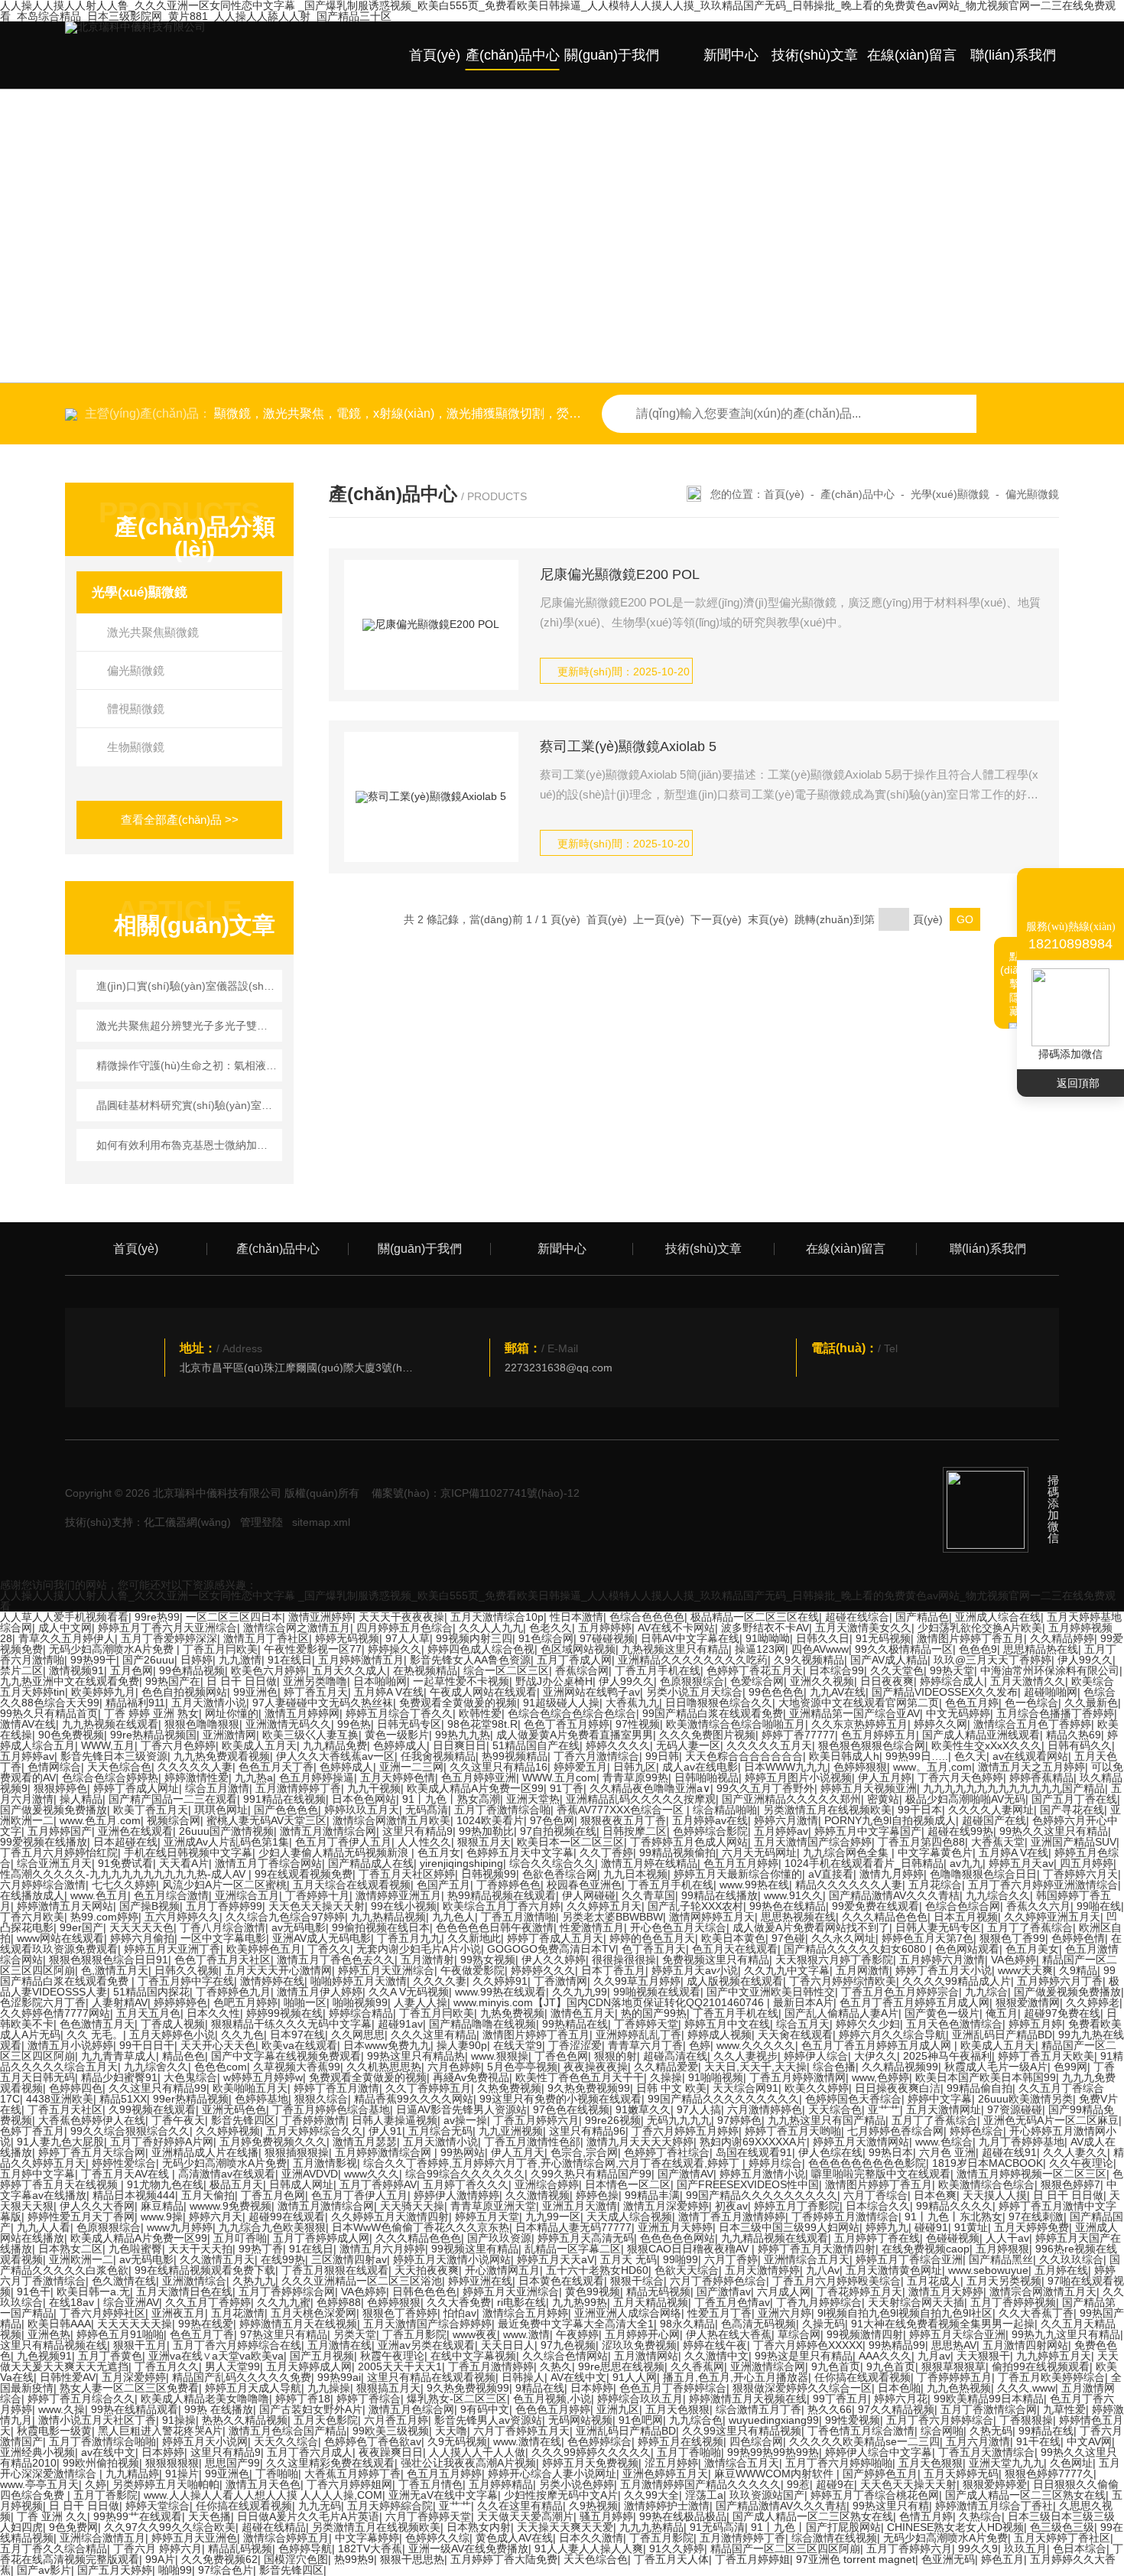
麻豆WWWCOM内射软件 (775, 2474)
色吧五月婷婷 (245, 2002)
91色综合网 (546, 1638)
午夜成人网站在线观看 (483, 1692)
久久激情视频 (538, 2195)
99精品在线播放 (720, 1895)
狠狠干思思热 (412, 2559)
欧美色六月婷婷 (268, 1670)
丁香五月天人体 (671, 2559)
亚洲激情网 (229, 1735)
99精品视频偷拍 (677, 1852)
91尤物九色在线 (165, 2184)
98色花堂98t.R (482, 1724)
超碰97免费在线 (1062, 2013)
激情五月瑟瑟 (365, 2142)
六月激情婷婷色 (765, 2109)
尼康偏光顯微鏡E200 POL (620, 574)
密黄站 (883, 1799)
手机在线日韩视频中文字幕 (188, 1852)
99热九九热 (463, 1735)
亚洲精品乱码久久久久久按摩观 (641, 1799)
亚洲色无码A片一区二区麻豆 (1051, 2120)
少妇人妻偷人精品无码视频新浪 (335, 1852)
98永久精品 (687, 2324)
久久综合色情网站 (565, 2356)
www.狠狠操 (500, 2056)
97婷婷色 (739, 2120)
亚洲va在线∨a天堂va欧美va (216, 2356)
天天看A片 (184, 1863)
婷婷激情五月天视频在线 (748, 2399)
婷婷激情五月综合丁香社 (994, 2506)
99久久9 (978, 2548)
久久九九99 (580, 1992)
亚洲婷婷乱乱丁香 (638, 2034)
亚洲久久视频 (822, 1681)
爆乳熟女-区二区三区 (457, 2399)
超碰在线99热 (960, 1831)
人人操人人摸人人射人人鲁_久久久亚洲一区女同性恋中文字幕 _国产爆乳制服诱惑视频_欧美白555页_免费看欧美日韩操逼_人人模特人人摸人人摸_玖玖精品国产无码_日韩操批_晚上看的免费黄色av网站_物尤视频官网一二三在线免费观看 (558, 1601)
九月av (934, 2356)
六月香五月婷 (396, 2420)
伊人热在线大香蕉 (729, 2334)
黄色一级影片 (397, 1735)
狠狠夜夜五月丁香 (623, 1820)
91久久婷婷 (677, 2548)
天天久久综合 (286, 2441)
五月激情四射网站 (1025, 2345)
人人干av (1007, 2238)
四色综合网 (756, 2441)
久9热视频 (593, 2506)
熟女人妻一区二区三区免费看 (129, 2388)
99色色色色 (776, 1692)
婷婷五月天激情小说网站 (452, 2259)
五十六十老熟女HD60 (597, 2270)
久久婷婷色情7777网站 (55, 2013)
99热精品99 (897, 2345)
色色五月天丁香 (276, 1767)
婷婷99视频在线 (284, 2013)
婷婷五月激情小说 (762, 2174)
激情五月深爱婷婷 (666, 2206)
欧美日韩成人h (844, 1756)
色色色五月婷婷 (553, 2409)
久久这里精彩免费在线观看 (330, 2463)
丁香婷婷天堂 (646, 2024)
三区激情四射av (349, 2259)
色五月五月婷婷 (741, 1863)
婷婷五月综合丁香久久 (399, 1713)
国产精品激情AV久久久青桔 (894, 1895)
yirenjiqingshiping (461, 1863)
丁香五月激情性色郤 (532, 2142)
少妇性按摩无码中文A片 (561, 2495)
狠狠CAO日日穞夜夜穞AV (689, 2249)
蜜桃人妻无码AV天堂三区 (266, 1820)
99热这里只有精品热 (416, 2056)
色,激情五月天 (115, 1970)
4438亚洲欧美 (60, 2099)
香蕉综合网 (582, 1670)
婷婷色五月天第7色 (927, 1938)
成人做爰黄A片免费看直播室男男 (575, 1735)
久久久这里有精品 (434, 2034)
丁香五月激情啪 (518, 1917)
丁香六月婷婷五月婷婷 (685, 2131)
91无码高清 (717, 2527)
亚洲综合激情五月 (102, 2538)
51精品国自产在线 (536, 1745)
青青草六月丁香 (645, 2045)
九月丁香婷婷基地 (1022, 2142)
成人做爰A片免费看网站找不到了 (811, 1927)
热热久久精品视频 (245, 2420)
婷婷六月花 (901, 2399)
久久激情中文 (716, 2356)
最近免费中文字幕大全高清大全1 (576, 2324)
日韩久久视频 (187, 1970)
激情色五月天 (583, 2013)
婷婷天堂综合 (158, 2506)
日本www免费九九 (387, 2045)
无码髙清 (427, 1810)
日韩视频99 (489, 1874)
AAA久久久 (885, 2356)
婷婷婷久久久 (543, 1970)
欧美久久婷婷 (817, 2088)
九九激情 (240, 1660)
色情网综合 (54, 1767)
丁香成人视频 (173, 2024)
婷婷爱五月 (580, 1767)
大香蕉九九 (632, 1703)
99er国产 (81, 1927)
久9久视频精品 (809, 1660)
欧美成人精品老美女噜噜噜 (205, 2399)
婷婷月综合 (775, 2163)
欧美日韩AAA (59, 2324)
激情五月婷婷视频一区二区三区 (1031, 2174)
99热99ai (339, 2377)
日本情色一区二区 (628, 2184)
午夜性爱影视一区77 (313, 1649)
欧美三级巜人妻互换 (310, 1735)
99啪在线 (1099, 1906)
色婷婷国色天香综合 (853, 2099)
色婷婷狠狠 (860, 1767)
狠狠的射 (616, 2056)
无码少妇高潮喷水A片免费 (113, 1649)
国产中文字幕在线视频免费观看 (286, 2056)
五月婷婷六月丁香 (1060, 1981)
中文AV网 (1089, 2441)
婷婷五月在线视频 (681, 2441)
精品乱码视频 (240, 2548)
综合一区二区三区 (506, 1670)
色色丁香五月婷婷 (567, 1724)
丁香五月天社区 (65, 2109)
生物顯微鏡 (136, 747)
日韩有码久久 (1080, 1745)
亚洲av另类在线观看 (426, 2345)
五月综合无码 (440, 2131)
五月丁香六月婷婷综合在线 (237, 2345)
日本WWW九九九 (786, 1767)
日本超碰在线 (125, 1842)
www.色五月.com (100, 1820)
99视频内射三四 (474, 1638)
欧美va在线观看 (299, 2045)
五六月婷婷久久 (182, 1917)
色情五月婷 (926, 2516)
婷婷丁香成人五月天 (555, 1938)
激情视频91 (76, 1670)
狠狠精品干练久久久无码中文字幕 (291, 2024)
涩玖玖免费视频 (639, 2345)
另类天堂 (355, 2334)
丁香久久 (329, 1949)
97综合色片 (226, 2570)
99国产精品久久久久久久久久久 (723, 2099)
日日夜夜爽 (887, 1681)
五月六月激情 (978, 2441)
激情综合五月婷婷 (525, 2313)
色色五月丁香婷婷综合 (673, 2388)
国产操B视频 (149, 1906)
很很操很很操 (624, 1960)
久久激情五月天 (217, 2259)
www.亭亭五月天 (39, 2484)
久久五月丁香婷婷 (208, 2302)
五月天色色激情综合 (954, 2024)
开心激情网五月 (502, 2270)
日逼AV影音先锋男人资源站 (461, 2109)
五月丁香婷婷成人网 (321, 2238)
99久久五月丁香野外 (765, 1788)
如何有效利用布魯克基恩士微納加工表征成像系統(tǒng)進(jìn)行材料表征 (187, 1145)
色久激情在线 (124, 2281)
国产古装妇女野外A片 (311, 2409)
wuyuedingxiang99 (774, 2420)
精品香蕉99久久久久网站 (414, 2099)
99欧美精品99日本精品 (989, 2399)
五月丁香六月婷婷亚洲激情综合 (1043, 1885)
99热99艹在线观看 (138, 2516)
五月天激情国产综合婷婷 (813, 1842)
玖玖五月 (1025, 2548)
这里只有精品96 (587, 2131)
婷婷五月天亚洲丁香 (172, 1949)
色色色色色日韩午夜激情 (495, 1927)
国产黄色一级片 (942, 2013)
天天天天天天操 (135, 2324)
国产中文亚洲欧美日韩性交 (771, 1992)
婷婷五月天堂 (487, 2217)
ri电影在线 (521, 2302)
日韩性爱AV (68, 2377)
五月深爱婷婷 (134, 2377)
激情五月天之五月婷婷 (1031, 1767)
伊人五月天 (518, 2152)
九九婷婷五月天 (1054, 2356)
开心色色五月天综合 (678, 1927)
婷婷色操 (597, 2195)
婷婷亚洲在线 (480, 2281)
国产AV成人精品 (889, 1660)
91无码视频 (883, 1638)
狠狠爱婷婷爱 (995, 2484)
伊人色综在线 (830, 2152)
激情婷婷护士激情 (667, 2506)
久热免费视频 (509, 2088)
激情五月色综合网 (411, 2409)
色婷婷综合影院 (710, 1831)
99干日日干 (147, 2045)
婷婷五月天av (1021, 1863)
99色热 (354, 1724)
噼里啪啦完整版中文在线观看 (881, 2174)
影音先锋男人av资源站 (488, 2420)
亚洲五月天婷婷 (675, 2227)
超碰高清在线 (675, 2056)
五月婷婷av (27, 1756)
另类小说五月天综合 (694, 1692)
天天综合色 (835, 2109)
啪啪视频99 (360, 2002)
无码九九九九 (679, 2120)
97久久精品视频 (896, 2409)
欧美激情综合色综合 (986, 2184)
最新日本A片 (803, 2002)
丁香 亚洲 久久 (52, 2516)
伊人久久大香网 (97, 2206)
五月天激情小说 (209, 1703)
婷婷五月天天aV (556, 2259)
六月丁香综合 (875, 2195)
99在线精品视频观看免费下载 (205, 2270)
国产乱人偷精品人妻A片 (841, 2013)
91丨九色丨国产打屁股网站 (816, 2527)
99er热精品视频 (191, 2099)
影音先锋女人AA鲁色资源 (470, 1660)
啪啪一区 (305, 2002)
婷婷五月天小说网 (205, 2441)
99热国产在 (173, 1681)
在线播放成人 (32, 1895)
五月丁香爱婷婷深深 (169, 1638)
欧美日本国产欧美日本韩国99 (986, 2077)
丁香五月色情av (732, 2302)
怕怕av (460, 2313)
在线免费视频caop (926, 2249)
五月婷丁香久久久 (466, 2184)
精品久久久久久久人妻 (849, 1885)
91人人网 (635, 2377)
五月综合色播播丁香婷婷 (1055, 1713)
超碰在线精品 (274, 2527)
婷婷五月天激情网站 (861, 2142)
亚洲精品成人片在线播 (205, 2152)
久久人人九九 (491, 1628)
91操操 (179, 2420)
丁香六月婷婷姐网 (349, 2484)
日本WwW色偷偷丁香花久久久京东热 (421, 2227)
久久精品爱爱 (666, 2067)
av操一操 (465, 2120)
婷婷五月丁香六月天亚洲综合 (167, 1628)
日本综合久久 (878, 2206)
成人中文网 (65, 1628)
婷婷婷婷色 (180, 2002)
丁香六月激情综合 (596, 1756)
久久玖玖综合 (1071, 2259)
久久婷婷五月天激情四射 (390, 2217)
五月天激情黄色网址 (894, 2270)
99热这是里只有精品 (804, 2356)
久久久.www (1026, 2388)
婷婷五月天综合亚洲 (957, 2334)
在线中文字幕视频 (473, 2356)
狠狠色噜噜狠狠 (202, 1724)
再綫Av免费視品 (471, 2077)
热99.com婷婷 (104, 1917)
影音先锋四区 (243, 2120)
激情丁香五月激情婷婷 (732, 2217)
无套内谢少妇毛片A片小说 (419, 1949)
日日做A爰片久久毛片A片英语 (308, 2516)
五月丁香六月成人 (310, 2452)
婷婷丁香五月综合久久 (81, 2399)
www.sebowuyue (988, 2270)
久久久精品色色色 (885, 1917)
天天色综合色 (119, 1767)
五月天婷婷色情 (398, 1778)
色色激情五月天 (97, 2024)
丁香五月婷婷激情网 (798, 2077)
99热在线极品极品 (683, 2516)
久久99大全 (651, 2495)
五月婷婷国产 (60, 1831)
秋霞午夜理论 (392, 2356)
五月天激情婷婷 (762, 2270)
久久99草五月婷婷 (637, 1981)
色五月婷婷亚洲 (479, 1778)
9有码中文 (485, 2409)
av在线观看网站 (1030, 1756)
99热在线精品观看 (135, 2409)
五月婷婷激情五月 (361, 1660)
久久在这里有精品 (520, 2506)
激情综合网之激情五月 (297, 1628)
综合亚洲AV (131, 2302)
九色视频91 (44, 2356)
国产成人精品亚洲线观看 (981, 1735)
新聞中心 (731, 55)
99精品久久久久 (954, 2206)
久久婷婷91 (500, 1981)
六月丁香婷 (731, 2259)
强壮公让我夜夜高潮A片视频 (468, 2463)
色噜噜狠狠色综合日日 (983, 1874)
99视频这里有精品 (475, 2249)
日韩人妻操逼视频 (395, 2120)
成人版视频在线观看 (735, 1981)
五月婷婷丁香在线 (877, 2238)
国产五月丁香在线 (1074, 1799)
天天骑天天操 (412, 2206)
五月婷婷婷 (605, 1628)
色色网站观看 (967, 1949)
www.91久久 (793, 1895)
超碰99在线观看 (287, 2217)
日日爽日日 (460, 1745)
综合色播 (834, 2067)
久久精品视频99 (900, 2067)
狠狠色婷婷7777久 (1049, 2474)
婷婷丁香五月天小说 (944, 1970)
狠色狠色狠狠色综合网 (872, 1745)
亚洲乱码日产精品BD (1002, 2034)
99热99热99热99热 (773, 2452)
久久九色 (242, 2034)
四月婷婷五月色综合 (404, 1628)
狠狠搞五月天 (388, 2388)
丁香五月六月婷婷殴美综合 (837, 2281)
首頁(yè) (435, 55)
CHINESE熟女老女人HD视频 (955, 2527)
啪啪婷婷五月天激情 (359, 1981)
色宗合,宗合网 (584, 2152)
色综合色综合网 (963, 1906)
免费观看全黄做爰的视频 (458, 1703)
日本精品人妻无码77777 (573, 2227)
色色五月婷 (972, 1703)
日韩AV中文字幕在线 (690, 1638)
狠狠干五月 (140, 2345)
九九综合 (986, 1992)
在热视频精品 (425, 1670)
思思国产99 (232, 2463)
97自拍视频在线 (558, 1831)
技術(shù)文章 (815, 55)
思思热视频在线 (798, 1917)
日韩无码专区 (409, 1724)
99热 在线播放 (219, 2409)
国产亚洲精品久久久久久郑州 (791, 1799)
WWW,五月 (108, 1745)
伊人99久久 (1085, 1660)
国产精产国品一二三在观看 (173, 1799)
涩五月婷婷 (671, 2463)
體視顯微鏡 (136, 709)
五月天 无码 (629, 2259)
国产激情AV (685, 2174)
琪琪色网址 (221, 1810)
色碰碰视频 (953, 2238)
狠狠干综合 (637, 2281)
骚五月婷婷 (606, 2516)
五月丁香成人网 (574, 1660)
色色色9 (978, 1649)
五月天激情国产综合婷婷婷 (427, 2324)
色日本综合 (1080, 2548)
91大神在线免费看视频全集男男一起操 (943, 2324)
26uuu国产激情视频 (226, 1831)
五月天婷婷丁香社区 (1062, 2538)
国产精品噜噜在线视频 (482, 2024)
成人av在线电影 (700, 1767)
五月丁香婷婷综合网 (287, 2291)
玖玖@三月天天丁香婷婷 (992, 1660)
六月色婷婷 (454, 2067)
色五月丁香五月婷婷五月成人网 (914, 2002)
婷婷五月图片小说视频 (798, 1778)
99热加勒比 (486, 1831)
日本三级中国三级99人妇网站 (789, 2227)
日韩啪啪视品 (707, 1778)
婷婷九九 (887, 2227)
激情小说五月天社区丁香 (97, 2420)
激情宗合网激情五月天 (1043, 2291)
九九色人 (453, 1917)
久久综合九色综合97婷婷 (285, 1917)
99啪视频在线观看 (657, 1992)
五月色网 (132, 1670)
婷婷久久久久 (618, 1745)
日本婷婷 (592, 2388)
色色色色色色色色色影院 (867, 2163)
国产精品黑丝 (1001, 2259)
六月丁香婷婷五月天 (521, 2431)
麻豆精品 (162, 2206)
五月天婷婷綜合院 (390, 2506)
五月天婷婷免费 (1031, 2227)
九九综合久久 (998, 1895)
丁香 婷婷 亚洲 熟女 (151, 1713)
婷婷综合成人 (952, 1681)
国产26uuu (148, 1660)
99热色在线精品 (788, 1906)
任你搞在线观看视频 (862, 2377)
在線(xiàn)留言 (912, 55)
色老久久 (551, 1628)
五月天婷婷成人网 (309, 2366)
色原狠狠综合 (692, 1681)
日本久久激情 (591, 2538)
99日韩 (662, 1756)
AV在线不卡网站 (676, 1628)
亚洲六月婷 (785, 2313)
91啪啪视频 (716, 2077)
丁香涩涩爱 (575, 2045)
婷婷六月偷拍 (142, 1938)
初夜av (731, 2206)
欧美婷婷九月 (103, 1692)
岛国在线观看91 (754, 2152)
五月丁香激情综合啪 (502, 1810)
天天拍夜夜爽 (427, 2270)
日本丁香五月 (613, 1970)
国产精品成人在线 (371, 1863)
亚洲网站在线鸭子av (591, 1692)
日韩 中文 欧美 (671, 2088)
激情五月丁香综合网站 (268, 1863)
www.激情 (526, 2334)
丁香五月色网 (273, 2195)
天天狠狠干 (983, 2356)
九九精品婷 (132, 2474)
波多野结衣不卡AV (765, 1628)
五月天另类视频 (1004, 2281)
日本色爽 (935, 2195)
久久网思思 (358, 2034)
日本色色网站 (364, 1799)
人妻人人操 (421, 2002)
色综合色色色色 (647, 1617)
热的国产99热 (654, 2013)
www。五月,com (932, 1767)
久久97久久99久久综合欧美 (170, 2527)
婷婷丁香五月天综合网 (92, 2152)
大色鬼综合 (190, 2077)
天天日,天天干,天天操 (755, 2067)
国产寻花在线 (1072, 1810)
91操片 (182, 2474)
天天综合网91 (746, 2088)
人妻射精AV (120, 2002)
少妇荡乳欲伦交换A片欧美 (980, 1628)
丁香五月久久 (167, 2366)
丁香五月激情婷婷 (491, 2366)
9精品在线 (540, 2388)
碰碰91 (931, 2227)
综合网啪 (942, 2431)
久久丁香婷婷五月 (428, 2088)
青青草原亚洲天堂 (493, 2206)
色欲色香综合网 (560, 1874)
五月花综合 (935, 1885)
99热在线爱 (206, 2324)
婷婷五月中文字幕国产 (868, 1831)
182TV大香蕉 (370, 2548)
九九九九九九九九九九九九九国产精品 (1014, 1788)
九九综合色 (696, 2420)
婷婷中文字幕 (940, 2099)
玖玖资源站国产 (767, 2495)
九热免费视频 (512, 2013)
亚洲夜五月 (178, 2313)
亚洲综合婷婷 (547, 2184)
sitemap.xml (321, 1522)
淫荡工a (704, 2495)
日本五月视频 (966, 1917)
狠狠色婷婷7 (1070, 2184)
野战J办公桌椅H (554, 1681)
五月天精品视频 (651, 2302)
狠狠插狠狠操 (297, 2152)
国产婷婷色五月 (880, 2474)
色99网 (1070, 2067)
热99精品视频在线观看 (502, 1895)
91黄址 (971, 2227)
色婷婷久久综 (437, 2538)
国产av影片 (44, 2570)
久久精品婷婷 (1062, 1638)
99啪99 (681, 2259)
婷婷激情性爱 (197, 1778)
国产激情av (724, 2291)
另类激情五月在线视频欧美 (827, 1810)
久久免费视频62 (219, 2559)
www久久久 (372, 2174)
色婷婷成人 (400, 1745)
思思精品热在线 (1041, 1649)
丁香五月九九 (409, 1938)
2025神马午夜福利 (947, 2056)
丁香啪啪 (277, 2474)
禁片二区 (21, 1670)
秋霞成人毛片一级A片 (996, 2067)
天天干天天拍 (200, 2249)
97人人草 (408, 1638)
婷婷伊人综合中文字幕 (879, 2452)
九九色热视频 (959, 2388)
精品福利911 (135, 1703)
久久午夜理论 (1081, 2163)
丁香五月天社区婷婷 (407, 1874)
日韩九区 (635, 1767)
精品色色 (184, 2056)
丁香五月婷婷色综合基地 (331, 2109)
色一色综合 (1031, 1703)
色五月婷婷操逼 (317, 1778)
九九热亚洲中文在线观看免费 (70, 1681)
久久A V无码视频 (409, 1992)
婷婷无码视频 (347, 1638)
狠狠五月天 (484, 1842)
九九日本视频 (635, 1874)
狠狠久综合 (321, 2099)
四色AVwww (820, 1649)
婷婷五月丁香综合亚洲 (909, 2259)
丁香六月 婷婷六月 (158, 2548)
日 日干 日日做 (242, 1681)
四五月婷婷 (1087, 1863)
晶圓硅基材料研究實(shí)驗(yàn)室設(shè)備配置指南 (187, 1105)
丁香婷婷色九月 (233, 1992)
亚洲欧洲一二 (81, 2259)
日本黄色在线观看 (561, 2281)
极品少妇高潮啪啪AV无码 (965, 1799)
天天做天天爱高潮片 (525, 2516)
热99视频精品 (515, 1756)
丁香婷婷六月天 (1080, 1874)
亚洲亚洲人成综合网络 (628, 2313)
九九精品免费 (335, 1745)
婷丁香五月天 (316, 1692)
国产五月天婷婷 (115, 2570)
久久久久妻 (440, 1981)
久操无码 (824, 2324)
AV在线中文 (578, 2377)
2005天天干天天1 (400, 2366)
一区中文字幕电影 (223, 1938)
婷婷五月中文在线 (727, 2024)
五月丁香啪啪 (689, 2452)
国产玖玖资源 (499, 2238)
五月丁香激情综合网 (989, 2409)
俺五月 (1002, 2013)
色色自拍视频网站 (184, 1692)
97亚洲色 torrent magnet (856, 2559)
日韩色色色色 (424, 2291)
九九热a (254, 1778)
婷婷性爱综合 (124, 2163)
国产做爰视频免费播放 (54, 1810)
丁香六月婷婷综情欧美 (843, 1981)
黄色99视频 (593, 2291)
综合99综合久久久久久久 (465, 2174)
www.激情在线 (527, 2441)
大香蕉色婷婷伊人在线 (92, 2120)
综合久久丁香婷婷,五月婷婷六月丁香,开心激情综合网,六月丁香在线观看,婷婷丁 (553, 2163)
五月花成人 (934, 2281)
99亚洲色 (255, 1692)
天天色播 (210, 2516)
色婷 (700, 2045)
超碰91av (400, 2024)
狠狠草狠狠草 (953, 2366)
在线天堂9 (518, 2045)
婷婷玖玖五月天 (362, 1810)
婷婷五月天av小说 (695, 1970)
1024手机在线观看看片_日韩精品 (864, 1863)
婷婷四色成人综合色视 (481, 1649)
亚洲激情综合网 (768, 2366)
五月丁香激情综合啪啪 (102, 2441)
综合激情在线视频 (834, 2538)
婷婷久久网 (940, 1724)
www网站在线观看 (60, 1938)
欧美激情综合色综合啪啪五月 (736, 1724)
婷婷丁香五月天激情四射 (817, 2249)
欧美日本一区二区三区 (570, 1842)
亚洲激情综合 (194, 2281)
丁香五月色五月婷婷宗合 (900, 1992)
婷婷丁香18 (303, 2399)
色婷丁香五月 (32, 2131)
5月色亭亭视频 (522, 2067)
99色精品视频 (192, 1670)
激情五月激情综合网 (328, 1831)
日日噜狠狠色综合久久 (719, 1703)
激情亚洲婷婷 (320, 1617)
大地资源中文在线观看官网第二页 (859, 1703)
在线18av (73, 2302)
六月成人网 (784, 2291)
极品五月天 (236, 2184)
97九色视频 (568, 2345)
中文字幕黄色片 (935, 1852)
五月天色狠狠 (677, 2409)
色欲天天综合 (687, 2270)
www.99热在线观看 (500, 1992)
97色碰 (788, 1938)
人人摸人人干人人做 (477, 2452)
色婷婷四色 (76, 2088)
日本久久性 (213, 2013)
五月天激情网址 (944, 2109)
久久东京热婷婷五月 (859, 1724)
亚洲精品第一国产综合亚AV (854, 1713)
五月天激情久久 (1028, 1681)
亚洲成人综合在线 (998, 1617)
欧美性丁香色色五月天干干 (580, 2077)
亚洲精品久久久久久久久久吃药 (693, 1660)
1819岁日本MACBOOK (988, 2163)
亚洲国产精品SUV (1074, 1842)
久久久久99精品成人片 (957, 1981)
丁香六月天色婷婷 (960, 1778)
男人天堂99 (232, 2366)
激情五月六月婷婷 (382, 2249)
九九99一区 (553, 2217)
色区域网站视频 (578, 1649)
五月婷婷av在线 (710, 1820)
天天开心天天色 (218, 2045)
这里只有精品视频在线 (54, 2345)
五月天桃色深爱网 (313, 2313)
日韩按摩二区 (635, 1831)
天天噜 (451, 2431)
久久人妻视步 (746, 2056)
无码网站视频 (580, 2420)
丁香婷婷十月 (317, 1895)
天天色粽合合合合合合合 (744, 1756)
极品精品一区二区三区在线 (755, 1617)
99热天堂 (952, 1670)
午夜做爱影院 (473, 1970)
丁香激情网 (560, 1981)
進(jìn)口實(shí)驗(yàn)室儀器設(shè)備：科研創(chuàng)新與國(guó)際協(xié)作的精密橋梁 (187, 986)
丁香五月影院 (414, 2334)
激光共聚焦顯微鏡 (153, 632)
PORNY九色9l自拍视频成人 (890, 1820)
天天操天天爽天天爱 (565, 2527)
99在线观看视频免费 (304, 1874)
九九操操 (329, 2388)
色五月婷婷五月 (879, 1735)
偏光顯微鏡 (136, 670)
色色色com (221, 2067)
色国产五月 (443, 1885)
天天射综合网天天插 (916, 2302)
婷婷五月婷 (1035, 2024)
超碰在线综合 (857, 1617)
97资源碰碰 (1015, 2109)
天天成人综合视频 (629, 2217)
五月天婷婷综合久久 (314, 2131)
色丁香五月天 (654, 1949)
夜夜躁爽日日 (391, 2452)
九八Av (823, 2270)
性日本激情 (577, 1617)
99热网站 (463, 2152)
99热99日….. (917, 1756)
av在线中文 (108, 2452)
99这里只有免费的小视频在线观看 (560, 2099)
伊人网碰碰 (589, 1895)
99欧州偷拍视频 (101, 2463)
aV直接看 (831, 1874)
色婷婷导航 (305, 2548)
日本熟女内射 (479, 2527)
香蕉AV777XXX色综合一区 (622, 1810)
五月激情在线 (339, 2345)
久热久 (556, 2366)
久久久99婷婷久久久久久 (591, 2452)
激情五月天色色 (263, 2484)
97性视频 (638, 1724)
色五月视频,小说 (552, 2399)
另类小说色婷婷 (577, 2484)
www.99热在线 (754, 1885)
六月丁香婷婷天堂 (428, 2516)
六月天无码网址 (759, 1852)
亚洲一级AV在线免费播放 (468, 2548)
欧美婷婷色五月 (264, 1949)
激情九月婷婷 (892, 1874)
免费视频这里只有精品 (716, 1960)
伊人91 (385, 2131)
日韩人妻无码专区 (938, 1927)
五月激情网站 (646, 2356)
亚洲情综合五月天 (807, 2259)
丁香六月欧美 (32, 1917)
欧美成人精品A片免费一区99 (475, 1788)
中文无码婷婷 (958, 1713)
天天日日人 (508, 2345)
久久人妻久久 (1075, 2152)
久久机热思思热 (384, 2067)
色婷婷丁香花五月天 (755, 1670)
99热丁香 (261, 2249)
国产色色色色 (286, 1810)
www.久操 (62, 2409)
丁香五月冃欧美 (220, 1649)
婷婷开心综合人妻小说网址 (552, 2474)
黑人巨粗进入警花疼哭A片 (160, 2431)
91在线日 (290, 1660)
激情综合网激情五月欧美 (391, 1820)
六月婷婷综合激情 (43, 1885)
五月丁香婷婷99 (224, 1906)
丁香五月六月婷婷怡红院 (59, 1852)
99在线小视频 (404, 1906)
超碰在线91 (1009, 2152)
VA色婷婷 (1014, 1960)
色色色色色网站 (677, 2238)
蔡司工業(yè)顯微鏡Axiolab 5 (628, 746)
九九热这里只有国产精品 (827, 2120)
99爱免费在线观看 (875, 1906)
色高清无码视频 (759, 2324)
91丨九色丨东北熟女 (953, 2217)
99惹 (798, 2484)
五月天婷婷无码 (961, 2474)
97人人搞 (699, 2109)
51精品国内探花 (151, 1992)
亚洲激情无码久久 (288, 1724)
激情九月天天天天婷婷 (640, 2142)
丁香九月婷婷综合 (819, 2302)
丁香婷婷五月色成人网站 (689, 1842)
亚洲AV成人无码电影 (322, 1938)
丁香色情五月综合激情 (861, 2431)
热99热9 (354, 2559)
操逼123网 (760, 1649)
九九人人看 (44, 2227)
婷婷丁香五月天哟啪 (793, 2131)
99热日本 (891, 2152)
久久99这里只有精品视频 (742, 2431)
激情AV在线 (28, 1724)
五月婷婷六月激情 (942, 1960)
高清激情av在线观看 (227, 2174)
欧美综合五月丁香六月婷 (502, 1906)
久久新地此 (474, 1938)
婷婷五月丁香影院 (797, 2206)
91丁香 (567, 1788)
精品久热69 (1074, 1735)
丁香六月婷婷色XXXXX (808, 2345)
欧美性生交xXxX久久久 (986, 1745)
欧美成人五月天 (259, 1745)
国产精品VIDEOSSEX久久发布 (945, 1692)
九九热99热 (580, 2302)
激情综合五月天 (742, 2463)
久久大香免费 (459, 2302)
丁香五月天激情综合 (986, 2452)
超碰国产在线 (994, 1820)
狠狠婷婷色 (60, 1788)
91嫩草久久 (643, 2109)
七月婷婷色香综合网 (895, 2131)
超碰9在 (835, 2484)
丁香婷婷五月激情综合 (845, 2217)
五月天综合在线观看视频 (352, 1885)
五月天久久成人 (349, 1670)
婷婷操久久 (395, 1649)
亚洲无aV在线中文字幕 (443, 2495)
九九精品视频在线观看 (775, 2238)
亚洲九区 (618, 2409)
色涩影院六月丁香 (43, 2002)
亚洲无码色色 (234, 2109)
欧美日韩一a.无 (93, 2291)
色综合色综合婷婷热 (110, 1778)
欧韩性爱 (480, 1713)
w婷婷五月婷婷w (263, 2077)
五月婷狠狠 (1002, 2249)
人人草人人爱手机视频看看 (64, 1617)
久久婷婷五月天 (604, 1906)
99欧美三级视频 (391, 2431)
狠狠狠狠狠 (172, 2463)
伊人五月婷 (885, 1778)
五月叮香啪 (240, 2238)
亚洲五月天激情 (580, 2206)
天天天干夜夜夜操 (401, 1617)
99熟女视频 (488, 1960)
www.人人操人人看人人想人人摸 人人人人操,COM (263, 2495)
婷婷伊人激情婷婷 (456, 2195)
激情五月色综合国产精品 (287, 2431)
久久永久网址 (843, 1938)
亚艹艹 (884, 2109)
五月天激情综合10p (497, 1617)
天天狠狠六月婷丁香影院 (834, 1960)
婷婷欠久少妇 (868, 2024)
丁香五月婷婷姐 (752, 2559)
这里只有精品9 (417, 1831)
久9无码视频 (457, 2441)
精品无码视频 (658, 2291)
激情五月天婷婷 (946, 2291)
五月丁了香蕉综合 (1030, 1927)
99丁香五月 (840, 2399)
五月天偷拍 (208, 2195)
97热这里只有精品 (284, 2334)
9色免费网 (73, 2527)
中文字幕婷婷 (367, 2538)
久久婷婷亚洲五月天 (1052, 1917)
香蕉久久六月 (1038, 1906)
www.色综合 (944, 2142)
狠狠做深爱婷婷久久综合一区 (802, 2388)
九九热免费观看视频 (222, 1756)
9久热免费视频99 (589, 2088)
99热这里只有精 (891, 2506)
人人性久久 (424, 1842)
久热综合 (980, 2516)
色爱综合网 (757, 1681)
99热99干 (93, 1660)
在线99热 (283, 2259)
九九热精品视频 (388, 1917)
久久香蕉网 (697, 2366)
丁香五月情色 (430, 2484)
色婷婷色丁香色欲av (373, 2441)
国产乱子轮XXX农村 (695, 1906)
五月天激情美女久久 (863, 1628)
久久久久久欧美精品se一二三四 (864, 2441)
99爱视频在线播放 (44, 1842)
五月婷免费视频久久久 (273, 2142)
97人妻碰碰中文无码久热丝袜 (323, 1703)
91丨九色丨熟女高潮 (451, 1799)
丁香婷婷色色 (508, 1885)
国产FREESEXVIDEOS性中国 (748, 2184)
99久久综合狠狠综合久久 (130, 2131)
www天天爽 (1025, 1970)
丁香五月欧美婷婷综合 (1051, 2377)
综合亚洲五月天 (54, 1863)
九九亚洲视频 (511, 2131)
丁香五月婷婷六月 (536, 2120)
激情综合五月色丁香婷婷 (1032, 1724)
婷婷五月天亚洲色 (194, 2538)
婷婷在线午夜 (715, 2345)
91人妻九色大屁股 (60, 2142)
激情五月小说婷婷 (70, 2045)
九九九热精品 (651, 2527)
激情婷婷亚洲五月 (398, 1895)
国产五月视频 (322, 2356)
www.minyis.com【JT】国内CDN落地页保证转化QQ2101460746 (610, 2002)
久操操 (666, 2077)
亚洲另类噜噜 (315, 1681)
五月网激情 (862, 1970)
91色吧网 (641, 2420)
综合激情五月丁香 (759, 2409)
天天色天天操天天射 (317, 1906)
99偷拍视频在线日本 (381, 1927)
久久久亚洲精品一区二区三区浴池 (362, 2281)
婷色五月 (1002, 2559)
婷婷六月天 (216, 2217)
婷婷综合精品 (361, 2013)
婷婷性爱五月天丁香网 (81, 2217)
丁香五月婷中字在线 (186, 1981)
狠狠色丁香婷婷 (400, 2313)
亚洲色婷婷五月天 (665, 2474)
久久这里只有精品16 (499, 1767)
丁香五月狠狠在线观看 (335, 2270)
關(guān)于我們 (612, 55)
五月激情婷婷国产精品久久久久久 (700, 2484)
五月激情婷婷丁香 (298, 1788)
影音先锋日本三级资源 (114, 1756)
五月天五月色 (148, 2013)
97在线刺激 (1036, 2217)
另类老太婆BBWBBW (612, 1917)
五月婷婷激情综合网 (385, 2152)
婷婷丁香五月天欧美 (1046, 2056)
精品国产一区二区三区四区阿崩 (785, 2548)
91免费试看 (125, 1863)
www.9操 (162, 2217)
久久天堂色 (897, 1670)
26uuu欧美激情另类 (1025, 2099)
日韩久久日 (823, 1638)
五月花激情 (238, 2313)
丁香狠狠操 (1026, 2420)
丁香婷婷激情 (313, 2120)
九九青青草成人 (119, 2056)
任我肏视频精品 (438, 1756)
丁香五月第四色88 (921, 1842)
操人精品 (81, 1799)
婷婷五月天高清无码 (586, 2238)
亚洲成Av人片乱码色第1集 (226, 1842)
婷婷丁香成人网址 (136, 1788)
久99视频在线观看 (152, 2109)
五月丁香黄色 (110, 2356)
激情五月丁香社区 (266, 1638)
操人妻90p (462, 2045)
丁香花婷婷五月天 (859, 2291)
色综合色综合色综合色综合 (572, 1713)
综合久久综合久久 (552, 1863)
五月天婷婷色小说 (172, 2034)
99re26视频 (613, 2120)
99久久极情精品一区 (904, 1649)
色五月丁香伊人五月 (343, 1842)
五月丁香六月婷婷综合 (940, 2420)
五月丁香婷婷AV (378, 2184)
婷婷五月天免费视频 (590, 2463)
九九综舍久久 (156, 2067)
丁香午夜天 (178, 2120)
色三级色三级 (1062, 2527)
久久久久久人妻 (195, 1767)
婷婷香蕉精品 (1041, 1778)
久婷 (96, 2484)
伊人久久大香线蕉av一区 (335, 1756)
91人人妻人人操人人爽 (589, 2548)
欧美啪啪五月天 (250, 2088)
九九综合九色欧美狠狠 (272, 2227)
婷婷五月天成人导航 (253, 2388)
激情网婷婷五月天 (712, 1917)
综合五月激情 (217, 1788)
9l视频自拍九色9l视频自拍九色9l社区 (905, 2313)
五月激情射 (427, 1960)
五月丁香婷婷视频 (1013, 2302)
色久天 (970, 1756)
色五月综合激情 (171, 1895)
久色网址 (1071, 2463)
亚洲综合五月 (247, 1895)
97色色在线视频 (571, 2109)
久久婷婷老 (1093, 2002)
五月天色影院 (326, 2420)
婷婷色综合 (976, 2131)
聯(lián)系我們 (1013, 55)
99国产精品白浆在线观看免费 (713, 1713)
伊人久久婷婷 (554, 1960)
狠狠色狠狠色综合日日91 (109, 1960)
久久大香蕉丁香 (1036, 2313)
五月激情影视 (325, 2163)
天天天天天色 (141, 1927)
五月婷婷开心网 (642, 2334)
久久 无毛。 (95, 2034)
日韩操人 (523, 2377)
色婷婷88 (339, 2302)
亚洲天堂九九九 (1006, 2463)
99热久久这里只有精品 (1054, 1831)
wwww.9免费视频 (231, 2206)
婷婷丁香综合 (369, 2399)
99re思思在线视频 (621, 2366)
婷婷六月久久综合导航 (892, 2034)
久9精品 (1078, 1970)
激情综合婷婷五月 (286, 2538)
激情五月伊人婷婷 (320, 1992)
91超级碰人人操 (561, 1703)
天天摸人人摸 (995, 2195)
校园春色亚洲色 (584, 1885)
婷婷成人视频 (720, 2034)
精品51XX (123, 2099)
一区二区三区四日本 (234, 1617)
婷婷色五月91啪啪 (120, 2334)
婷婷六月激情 (786, 1820)
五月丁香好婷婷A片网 (162, 2142)
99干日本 (920, 1810)
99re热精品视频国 (153, 1735)
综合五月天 (803, 2024)
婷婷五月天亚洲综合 (386, 1970)
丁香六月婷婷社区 (102, 2313)
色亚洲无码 (948, 2559)
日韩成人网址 (301, 2184)
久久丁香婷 (606, 1852)
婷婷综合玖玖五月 (640, 2399)
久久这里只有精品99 (158, 2088)
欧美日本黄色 (733, 1938)
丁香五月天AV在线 (127, 2174)
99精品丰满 (652, 2195)
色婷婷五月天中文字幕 (520, 1852)
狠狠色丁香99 (1012, 1938)
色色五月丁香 (202, 2334)
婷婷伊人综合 (816, 2056)
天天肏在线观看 (795, 2034)
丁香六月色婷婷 (178, 1745)
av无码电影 (299, 1927)
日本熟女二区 (70, 2249)
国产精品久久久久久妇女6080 (856, 1949)
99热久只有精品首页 (49, 1713)
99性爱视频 (853, 2420)
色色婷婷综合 (599, 2441)
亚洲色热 (49, 2334)
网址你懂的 (232, 1713)
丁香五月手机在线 (658, 1670)
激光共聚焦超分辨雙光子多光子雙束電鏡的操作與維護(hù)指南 (187, 1026)
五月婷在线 (1061, 2270)
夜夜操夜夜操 (596, 2067)
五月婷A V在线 (389, 1692)
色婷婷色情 (1078, 1938)
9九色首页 (836, 2366)
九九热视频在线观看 (110, 1724)
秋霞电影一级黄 (54, 2431)
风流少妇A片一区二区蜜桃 (224, 1885)
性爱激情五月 (592, 1927)
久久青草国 (648, 1895)
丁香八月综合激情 (223, 1927)
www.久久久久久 (756, 2045)
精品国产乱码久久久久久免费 (242, 2377)
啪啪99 (175, 2570)
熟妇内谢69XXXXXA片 (753, 2142)
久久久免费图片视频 (707, 1735)
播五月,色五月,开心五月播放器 (736, 2377)
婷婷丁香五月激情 (336, 2088)
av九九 (966, 1863)
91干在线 (1038, 2441)
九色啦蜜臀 (135, 2249)
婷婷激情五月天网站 (65, 1906)
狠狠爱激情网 (1028, 2002)
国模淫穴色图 (296, 2559)
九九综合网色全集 (847, 1852)
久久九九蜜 (284, 2302)
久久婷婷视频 (228, 2131)
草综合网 (799, 2334)
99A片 (160, 2559)
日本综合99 (837, 1670)
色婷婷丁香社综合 (667, 2152)
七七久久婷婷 (124, 1885)
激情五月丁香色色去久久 (336, 1960)
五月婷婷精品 (501, 2484)
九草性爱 (1064, 2409)
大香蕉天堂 (998, 1842)
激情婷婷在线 (272, 1981)
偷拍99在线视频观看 (1041, 2366)
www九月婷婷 (180, 2227)
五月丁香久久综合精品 (54, 2548)
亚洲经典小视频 (37, 2452)
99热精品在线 (575, 2024)
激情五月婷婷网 (302, 1713)
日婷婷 (197, 1660)
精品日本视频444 (134, 2195)
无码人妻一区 (688, 1745)
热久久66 (830, 2409)
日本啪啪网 (380, 1681)
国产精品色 (922, 1617)
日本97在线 (297, 2034)
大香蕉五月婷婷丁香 (352, 2474)
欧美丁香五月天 (151, 1810)
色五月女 (439, 1852)
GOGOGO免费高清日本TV (551, 1949)
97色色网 (552, 1820)
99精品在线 (1046, 2431)
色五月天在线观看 (735, 1949)
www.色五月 (99, 1895)
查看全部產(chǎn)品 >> (180, 820)
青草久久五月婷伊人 (67, 1638)
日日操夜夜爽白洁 (898, 2088)
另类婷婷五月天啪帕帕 (166, 2484)
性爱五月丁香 (720, 2313)
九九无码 (320, 2506)
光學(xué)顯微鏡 (140, 592)
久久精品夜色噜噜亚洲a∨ (650, 1788)
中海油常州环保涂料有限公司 (1050, 1670)
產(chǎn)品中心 (513, 55)
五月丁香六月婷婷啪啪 (839, 2463)
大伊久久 (875, 2056)
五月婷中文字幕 (37, 2174)
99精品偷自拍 (979, 2088)
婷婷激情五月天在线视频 (298, 2324)
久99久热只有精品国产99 (591, 2174)
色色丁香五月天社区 (223, 1960)
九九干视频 (374, 1788)
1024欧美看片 (490, 1820)
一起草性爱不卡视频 (461, 1681)
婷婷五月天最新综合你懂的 (738, 1874)
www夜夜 (475, 2334)
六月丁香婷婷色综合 (718, 2281)
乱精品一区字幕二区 (573, 2249)
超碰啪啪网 (1051, 1692)
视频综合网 (174, 1820)
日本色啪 (899, 2388)
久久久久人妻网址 (991, 1810)
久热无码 (991, 2431)
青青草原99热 (635, 1778)
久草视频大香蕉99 (297, 2067)
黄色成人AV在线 (514, 2538)
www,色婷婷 (880, 2077)
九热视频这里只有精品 (675, 1649)
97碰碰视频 (607, 1638)
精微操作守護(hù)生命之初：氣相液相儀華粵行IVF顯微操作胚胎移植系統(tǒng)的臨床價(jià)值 (187, 1065)
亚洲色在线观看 (135, 1831)
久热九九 (254, 2281)
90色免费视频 (71, 1735)
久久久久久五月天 (769, 1745)
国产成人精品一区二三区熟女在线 (1025, 2495)
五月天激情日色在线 (184, 2291)
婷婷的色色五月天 (652, 1938)
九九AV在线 (838, 1692)
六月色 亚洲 (947, 2152)
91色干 (34, 2291)
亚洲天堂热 (533, 1799)
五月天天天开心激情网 (278, 1970)
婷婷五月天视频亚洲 (869, 1788)
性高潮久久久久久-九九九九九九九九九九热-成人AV (124, 1874)
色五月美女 (1032, 1949)
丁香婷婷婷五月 (954, 2377)
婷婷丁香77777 (798, 1735)
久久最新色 (1091, 1703)
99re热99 (157, 1617)
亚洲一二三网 (411, 1767)
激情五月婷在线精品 (649, 1863)
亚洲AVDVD (310, 2174)
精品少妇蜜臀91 (119, 2077)
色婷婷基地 (262, 2099)
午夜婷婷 (577, 2334)
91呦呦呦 (768, 1638)
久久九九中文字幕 (787, 1970)
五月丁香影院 (106, 2495)
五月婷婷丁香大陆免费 (504, 2559)
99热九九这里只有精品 (1066, 2334)
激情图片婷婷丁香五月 (970, 1638)
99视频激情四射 (865, 2334)
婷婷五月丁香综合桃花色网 (875, 2495)
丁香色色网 (561, 2056)
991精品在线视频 (284, 1799)
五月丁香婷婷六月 (909, 2548)
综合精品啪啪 (725, 1810)
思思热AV (954, 2345)
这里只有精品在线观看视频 (431, 2377)
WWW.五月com (559, 1778)
